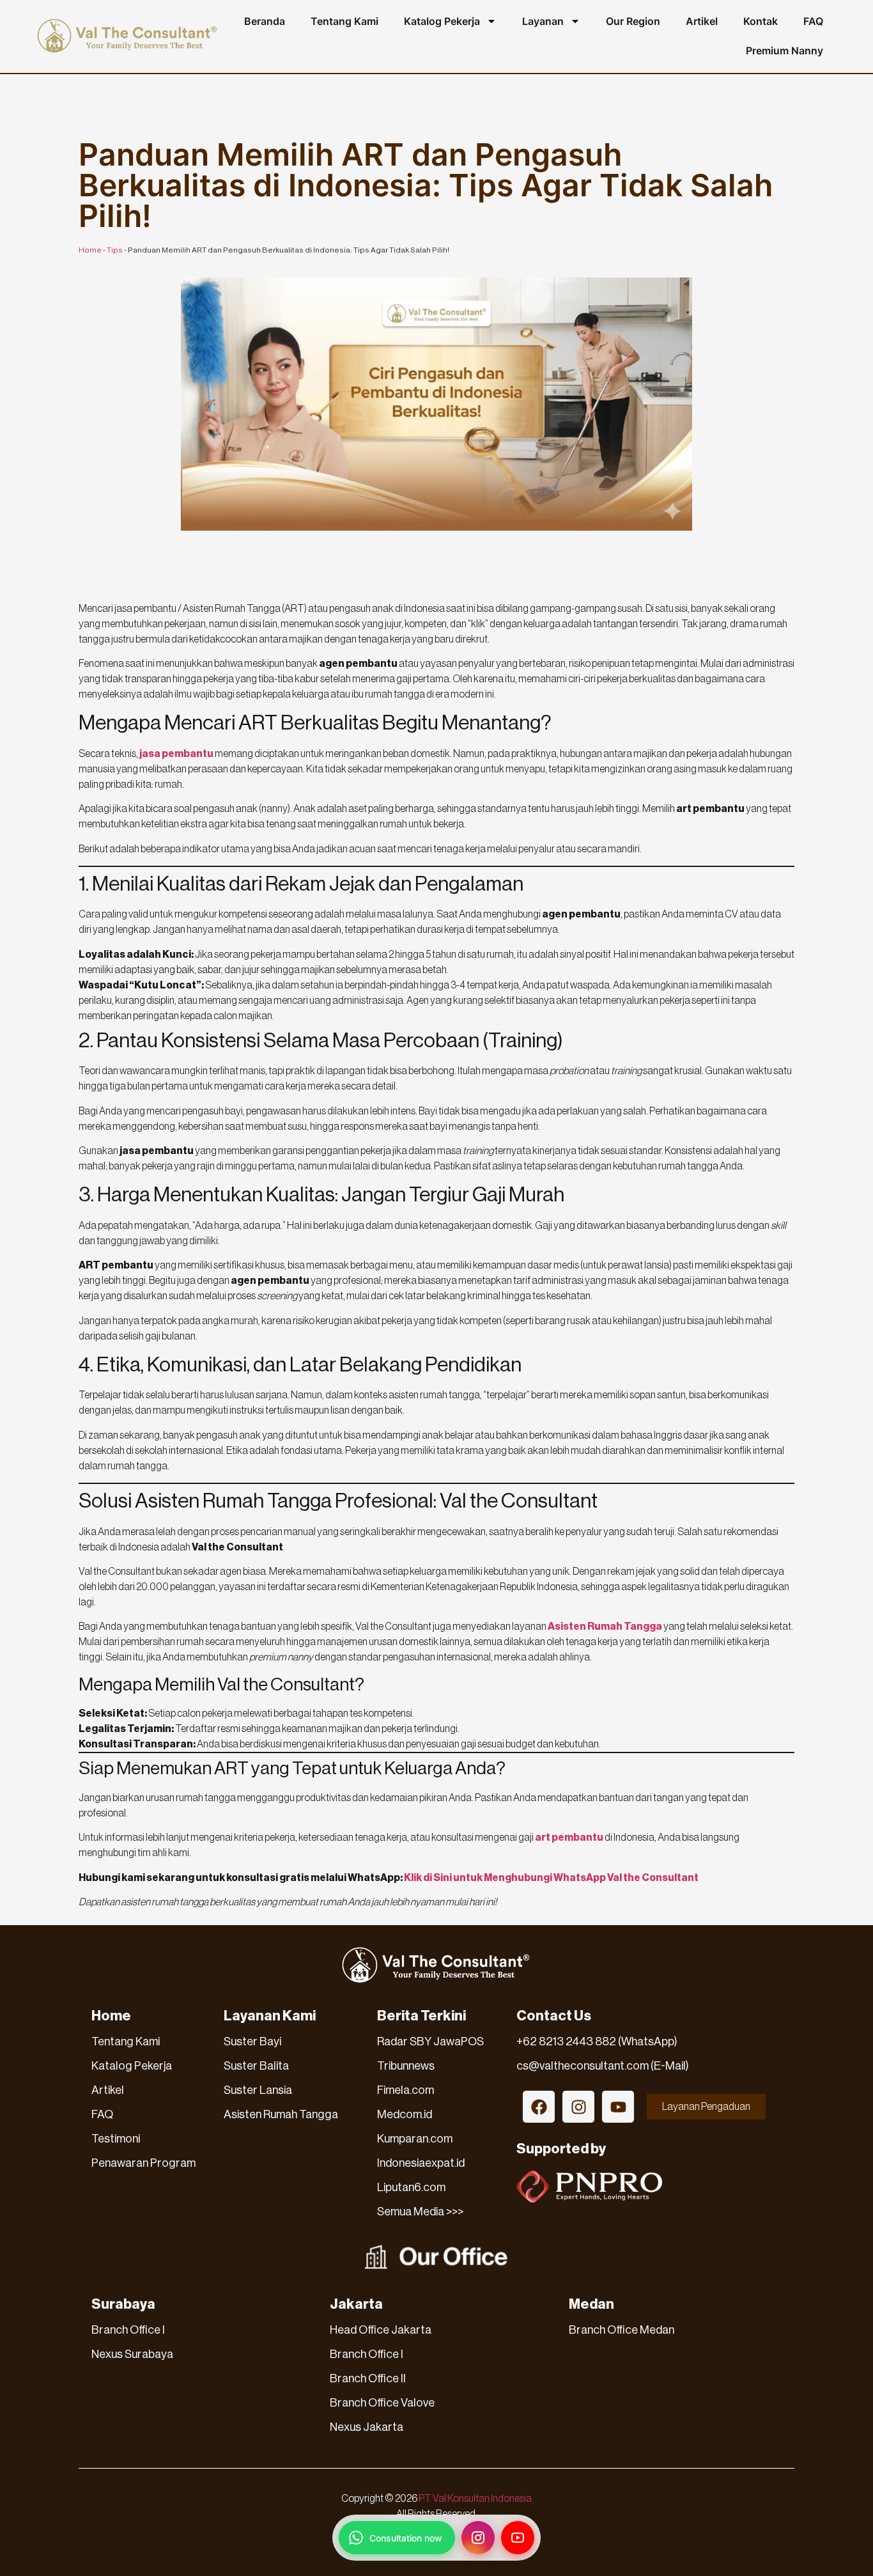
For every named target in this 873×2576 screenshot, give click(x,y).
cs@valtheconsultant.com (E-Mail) (603, 2066)
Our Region (633, 21)
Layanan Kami (270, 2016)
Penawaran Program (143, 2163)
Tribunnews (406, 2066)
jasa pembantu (176, 754)
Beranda (265, 21)
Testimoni (116, 2139)
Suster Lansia (258, 2090)
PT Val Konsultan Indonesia (475, 2499)
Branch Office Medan (622, 2330)
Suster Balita (256, 2066)
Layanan (543, 21)
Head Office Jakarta (381, 2330)
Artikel (702, 21)
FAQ (813, 21)
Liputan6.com (411, 2187)
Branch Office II (368, 2378)
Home (90, 250)
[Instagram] (578, 2107)
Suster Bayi (252, 2041)
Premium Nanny (784, 51)
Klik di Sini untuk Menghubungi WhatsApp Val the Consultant (551, 1878)
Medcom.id (405, 2114)
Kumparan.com (415, 2139)
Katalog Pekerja (442, 21)
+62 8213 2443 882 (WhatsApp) (597, 2041)
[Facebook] (539, 2107)
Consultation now (406, 2538)
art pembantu (569, 1838)
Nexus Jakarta (367, 2427)
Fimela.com (406, 2090)
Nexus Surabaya (132, 2354)
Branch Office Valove (382, 2403)
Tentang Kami (344, 21)
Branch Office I (128, 2330)
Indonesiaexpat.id (421, 2163)
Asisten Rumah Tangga (605, 1627)
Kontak (761, 21)
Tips (115, 250)
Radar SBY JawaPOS (430, 2041)
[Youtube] (618, 2107)
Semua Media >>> (420, 2212)
